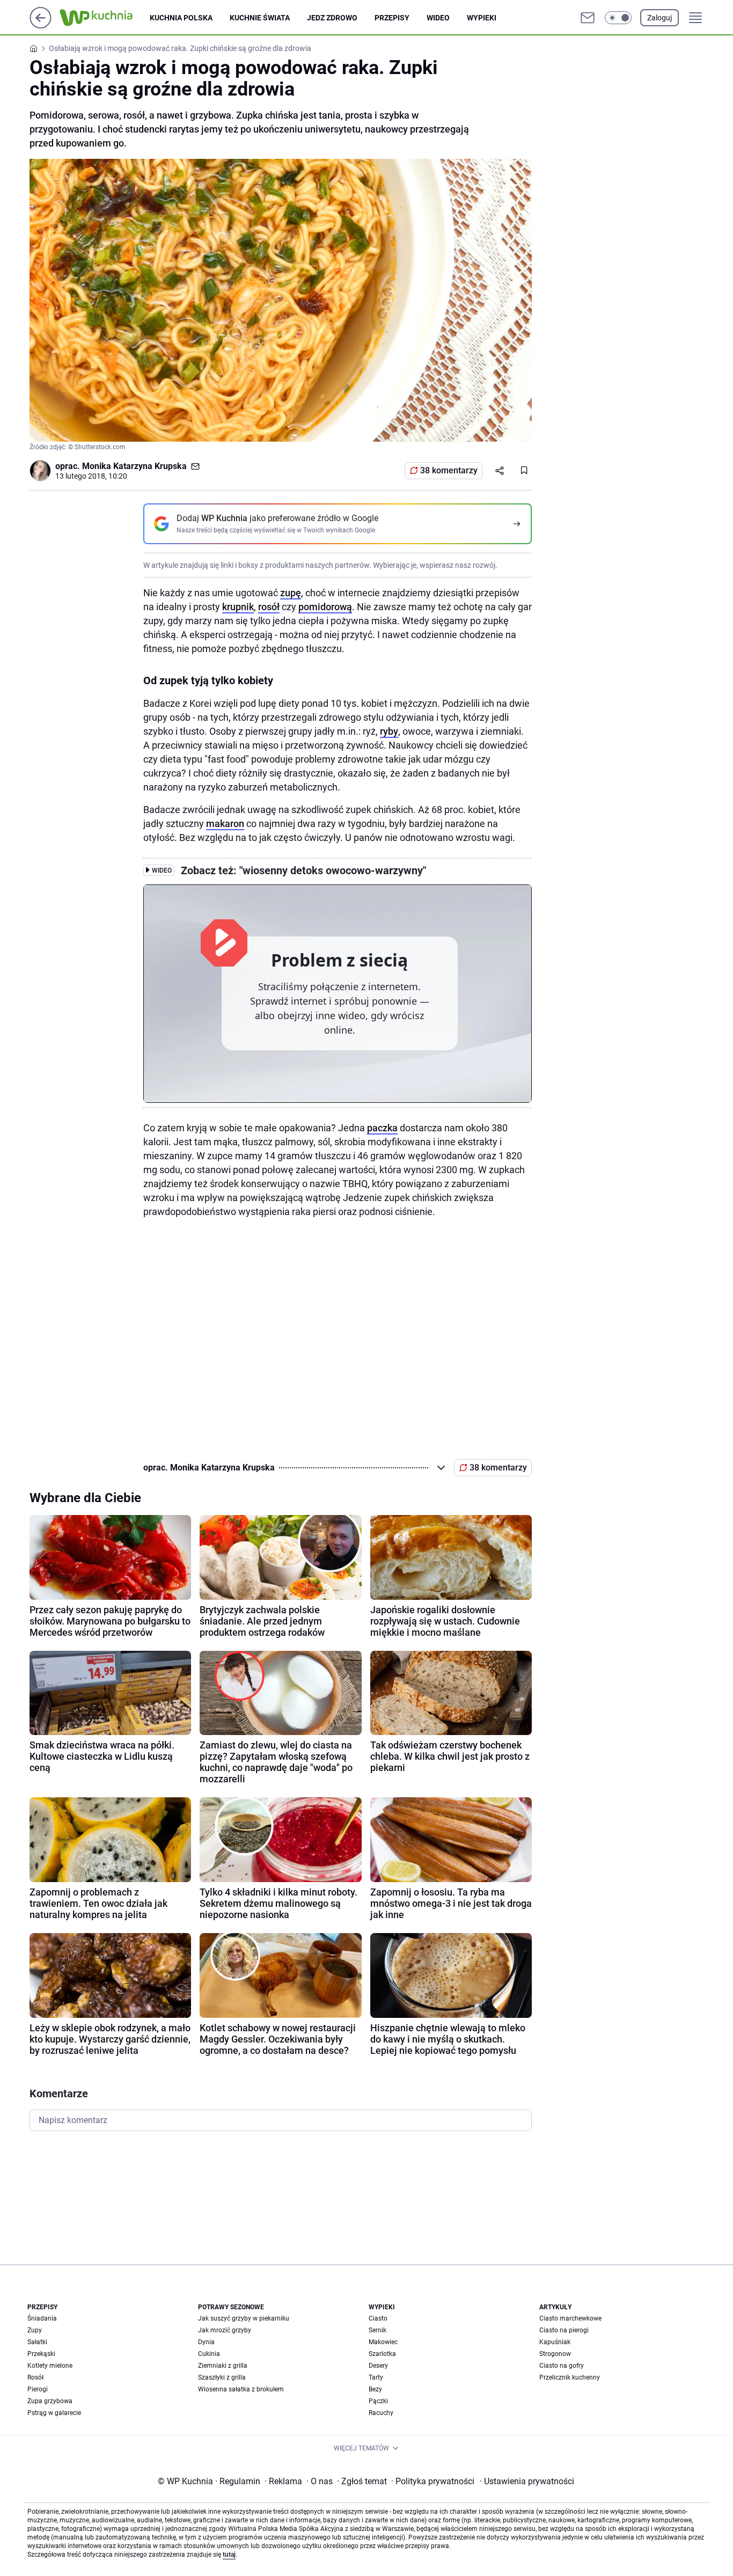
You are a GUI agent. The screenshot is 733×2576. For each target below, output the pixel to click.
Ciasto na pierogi (564, 2330)
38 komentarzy (449, 470)
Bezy (375, 2389)
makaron (225, 824)
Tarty (376, 2377)
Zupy (35, 2330)
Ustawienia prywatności (527, 2481)
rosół (269, 607)
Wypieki (482, 18)
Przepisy (392, 18)
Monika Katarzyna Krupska (134, 466)
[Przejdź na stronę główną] (41, 25)
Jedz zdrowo (332, 18)
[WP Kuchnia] (105, 18)
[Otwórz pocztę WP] (588, 18)
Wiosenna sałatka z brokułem (241, 2389)
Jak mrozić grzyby (225, 2330)
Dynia (206, 2342)
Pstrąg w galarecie (54, 2413)
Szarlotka (382, 2354)
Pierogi (38, 2389)
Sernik (378, 2330)
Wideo (438, 18)
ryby (389, 731)
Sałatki (37, 2342)
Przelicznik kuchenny (570, 2377)
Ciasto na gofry (562, 2366)
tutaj (229, 2555)
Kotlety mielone (50, 2366)
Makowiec (383, 2342)
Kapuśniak (555, 2342)
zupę (291, 593)
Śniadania (42, 2318)
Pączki (378, 2401)
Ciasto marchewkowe (570, 2318)
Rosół (35, 2377)
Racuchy (381, 2413)
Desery (378, 2366)
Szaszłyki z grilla (222, 2377)
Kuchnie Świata (260, 18)
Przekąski (41, 2354)
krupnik (238, 607)
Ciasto (378, 2318)
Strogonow (555, 2354)
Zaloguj (659, 18)
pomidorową (325, 607)
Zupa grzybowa (50, 2401)
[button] (618, 18)
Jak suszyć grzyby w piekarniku (244, 2318)
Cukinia (209, 2354)
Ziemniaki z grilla (223, 2366)
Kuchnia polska (181, 18)
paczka (382, 1128)
